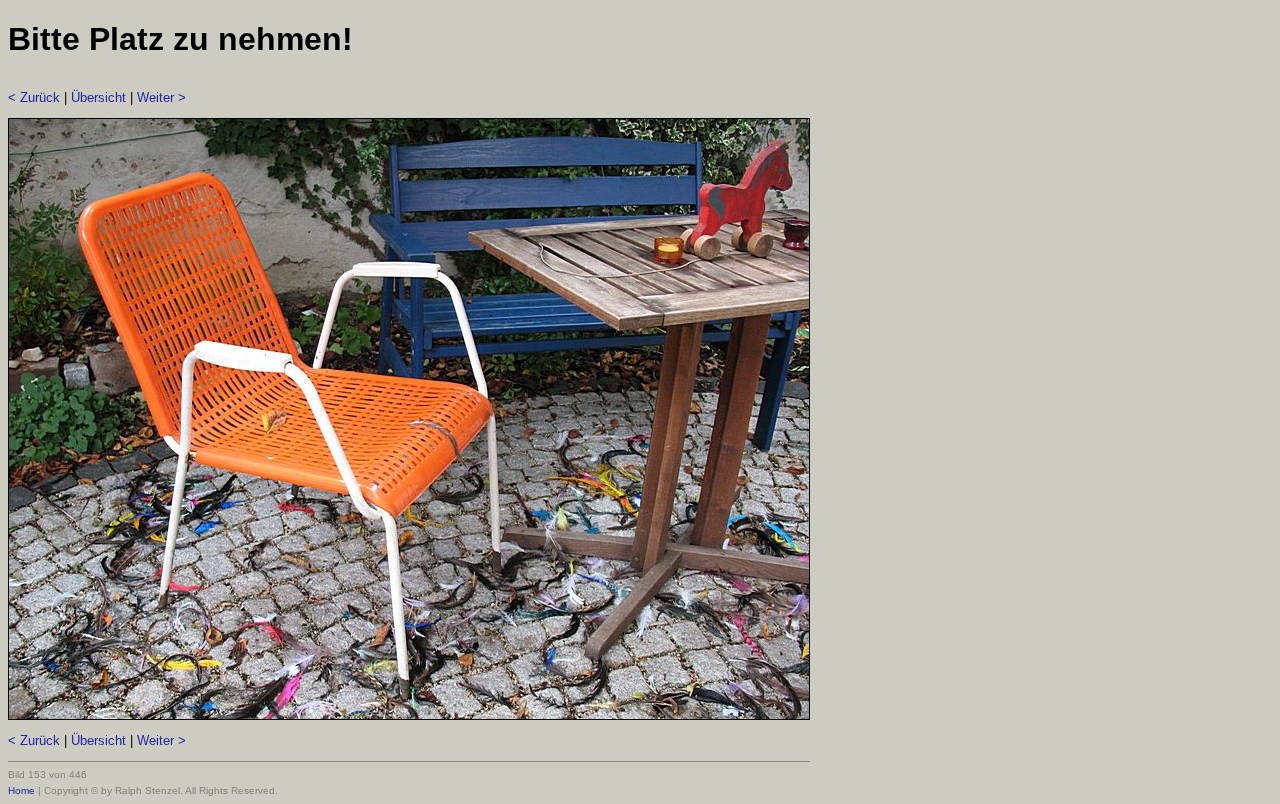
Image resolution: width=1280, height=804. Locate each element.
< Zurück (34, 97)
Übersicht (98, 97)
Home (21, 790)
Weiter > (161, 97)
